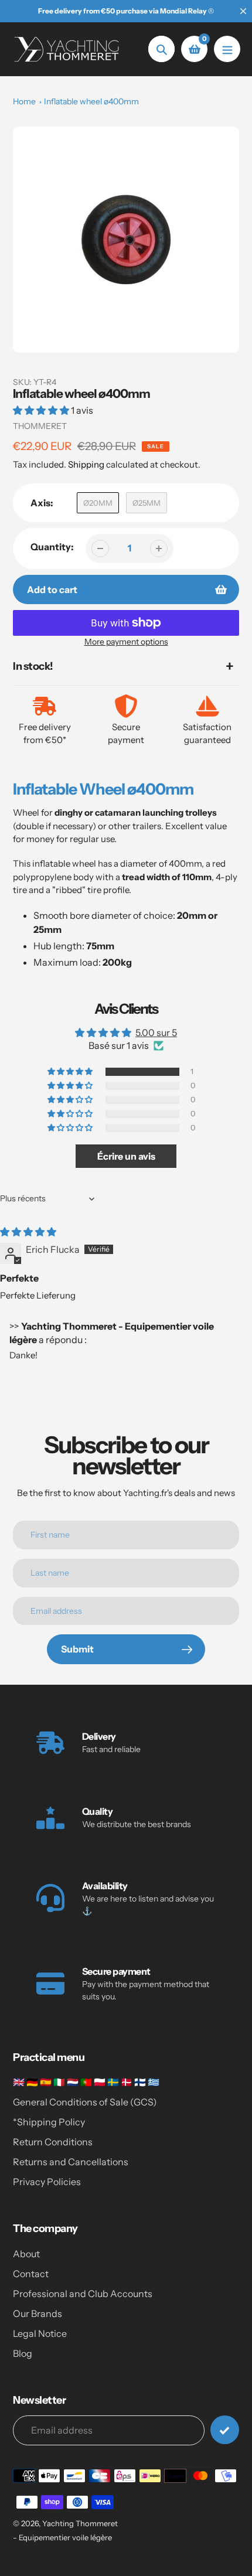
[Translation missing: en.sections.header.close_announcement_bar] (243, 11)
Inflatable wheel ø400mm (91, 101)
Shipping (86, 464)
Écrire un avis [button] (126, 1156)
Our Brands (38, 2313)
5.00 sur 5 (156, 1033)
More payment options (126, 642)
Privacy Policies (47, 2182)
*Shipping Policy (49, 2122)
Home (24, 101)
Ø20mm (98, 503)
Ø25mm (147, 503)
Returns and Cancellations (71, 2162)
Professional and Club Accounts (83, 2294)
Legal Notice (40, 2333)
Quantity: (52, 547)
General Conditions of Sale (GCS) (85, 2102)
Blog (23, 2353)
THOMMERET (40, 426)
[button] (42, 410)
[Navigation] (227, 49)
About (26, 2254)
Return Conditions (53, 2142)
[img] (28, 1232)
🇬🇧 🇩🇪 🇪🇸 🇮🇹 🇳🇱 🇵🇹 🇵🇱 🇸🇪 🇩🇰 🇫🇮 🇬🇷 (86, 2082)
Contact (31, 2274)
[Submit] (225, 2430)
